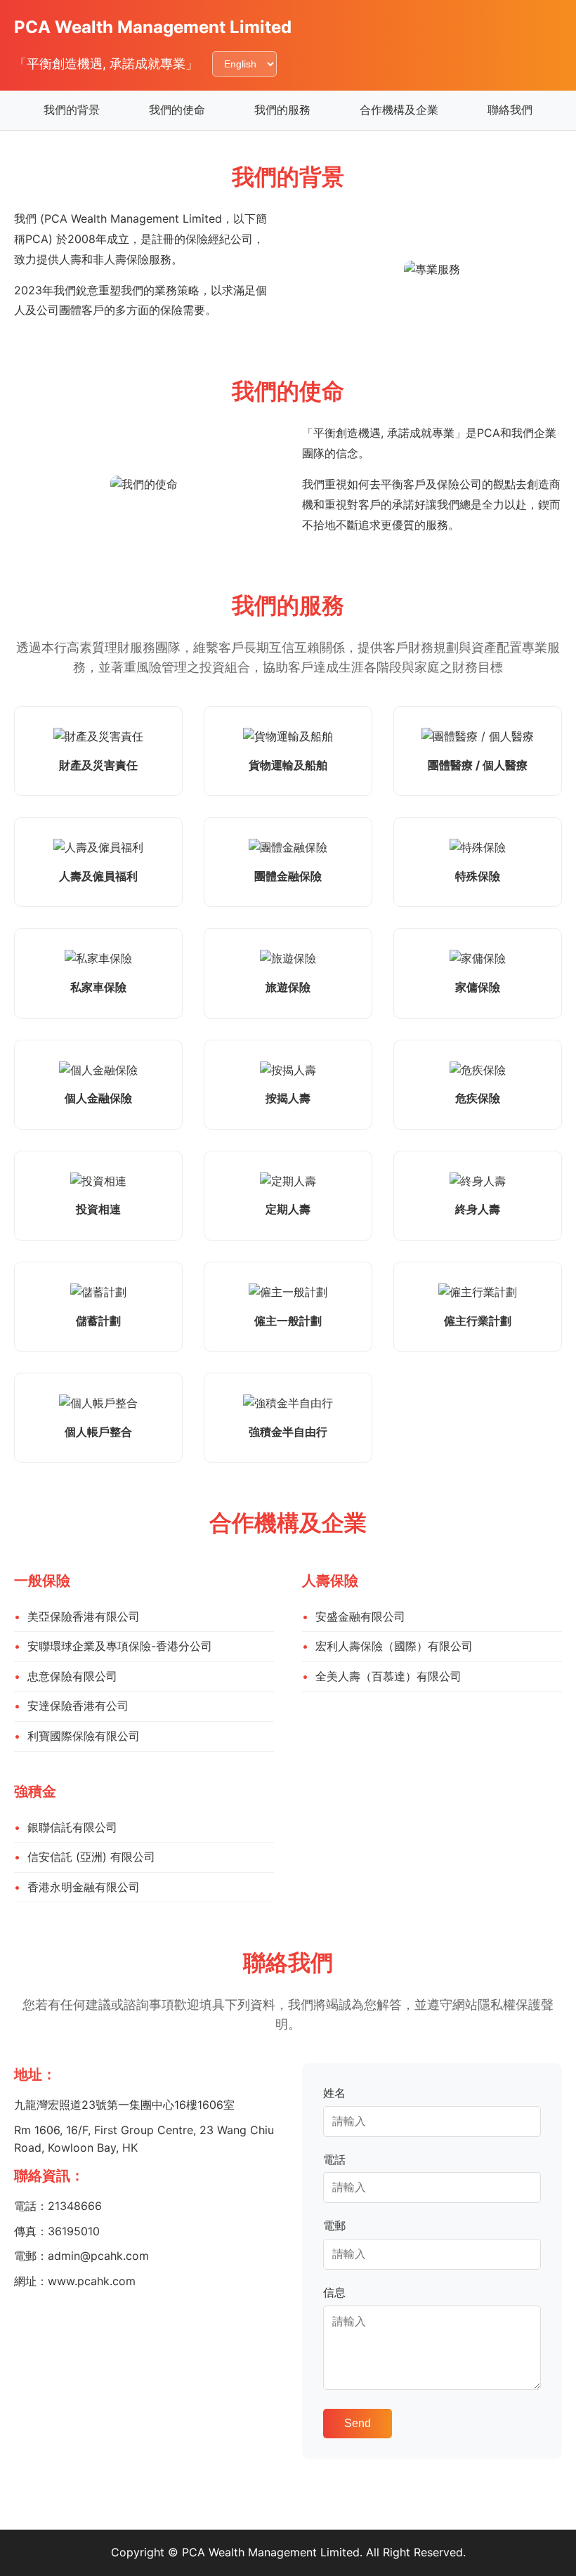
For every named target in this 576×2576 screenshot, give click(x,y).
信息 (334, 2292)
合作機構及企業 (399, 110)
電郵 (334, 2225)
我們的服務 (282, 110)
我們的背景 (72, 110)
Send (358, 2423)
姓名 (334, 2093)
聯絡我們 (510, 110)
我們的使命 (177, 110)
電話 (334, 2159)
